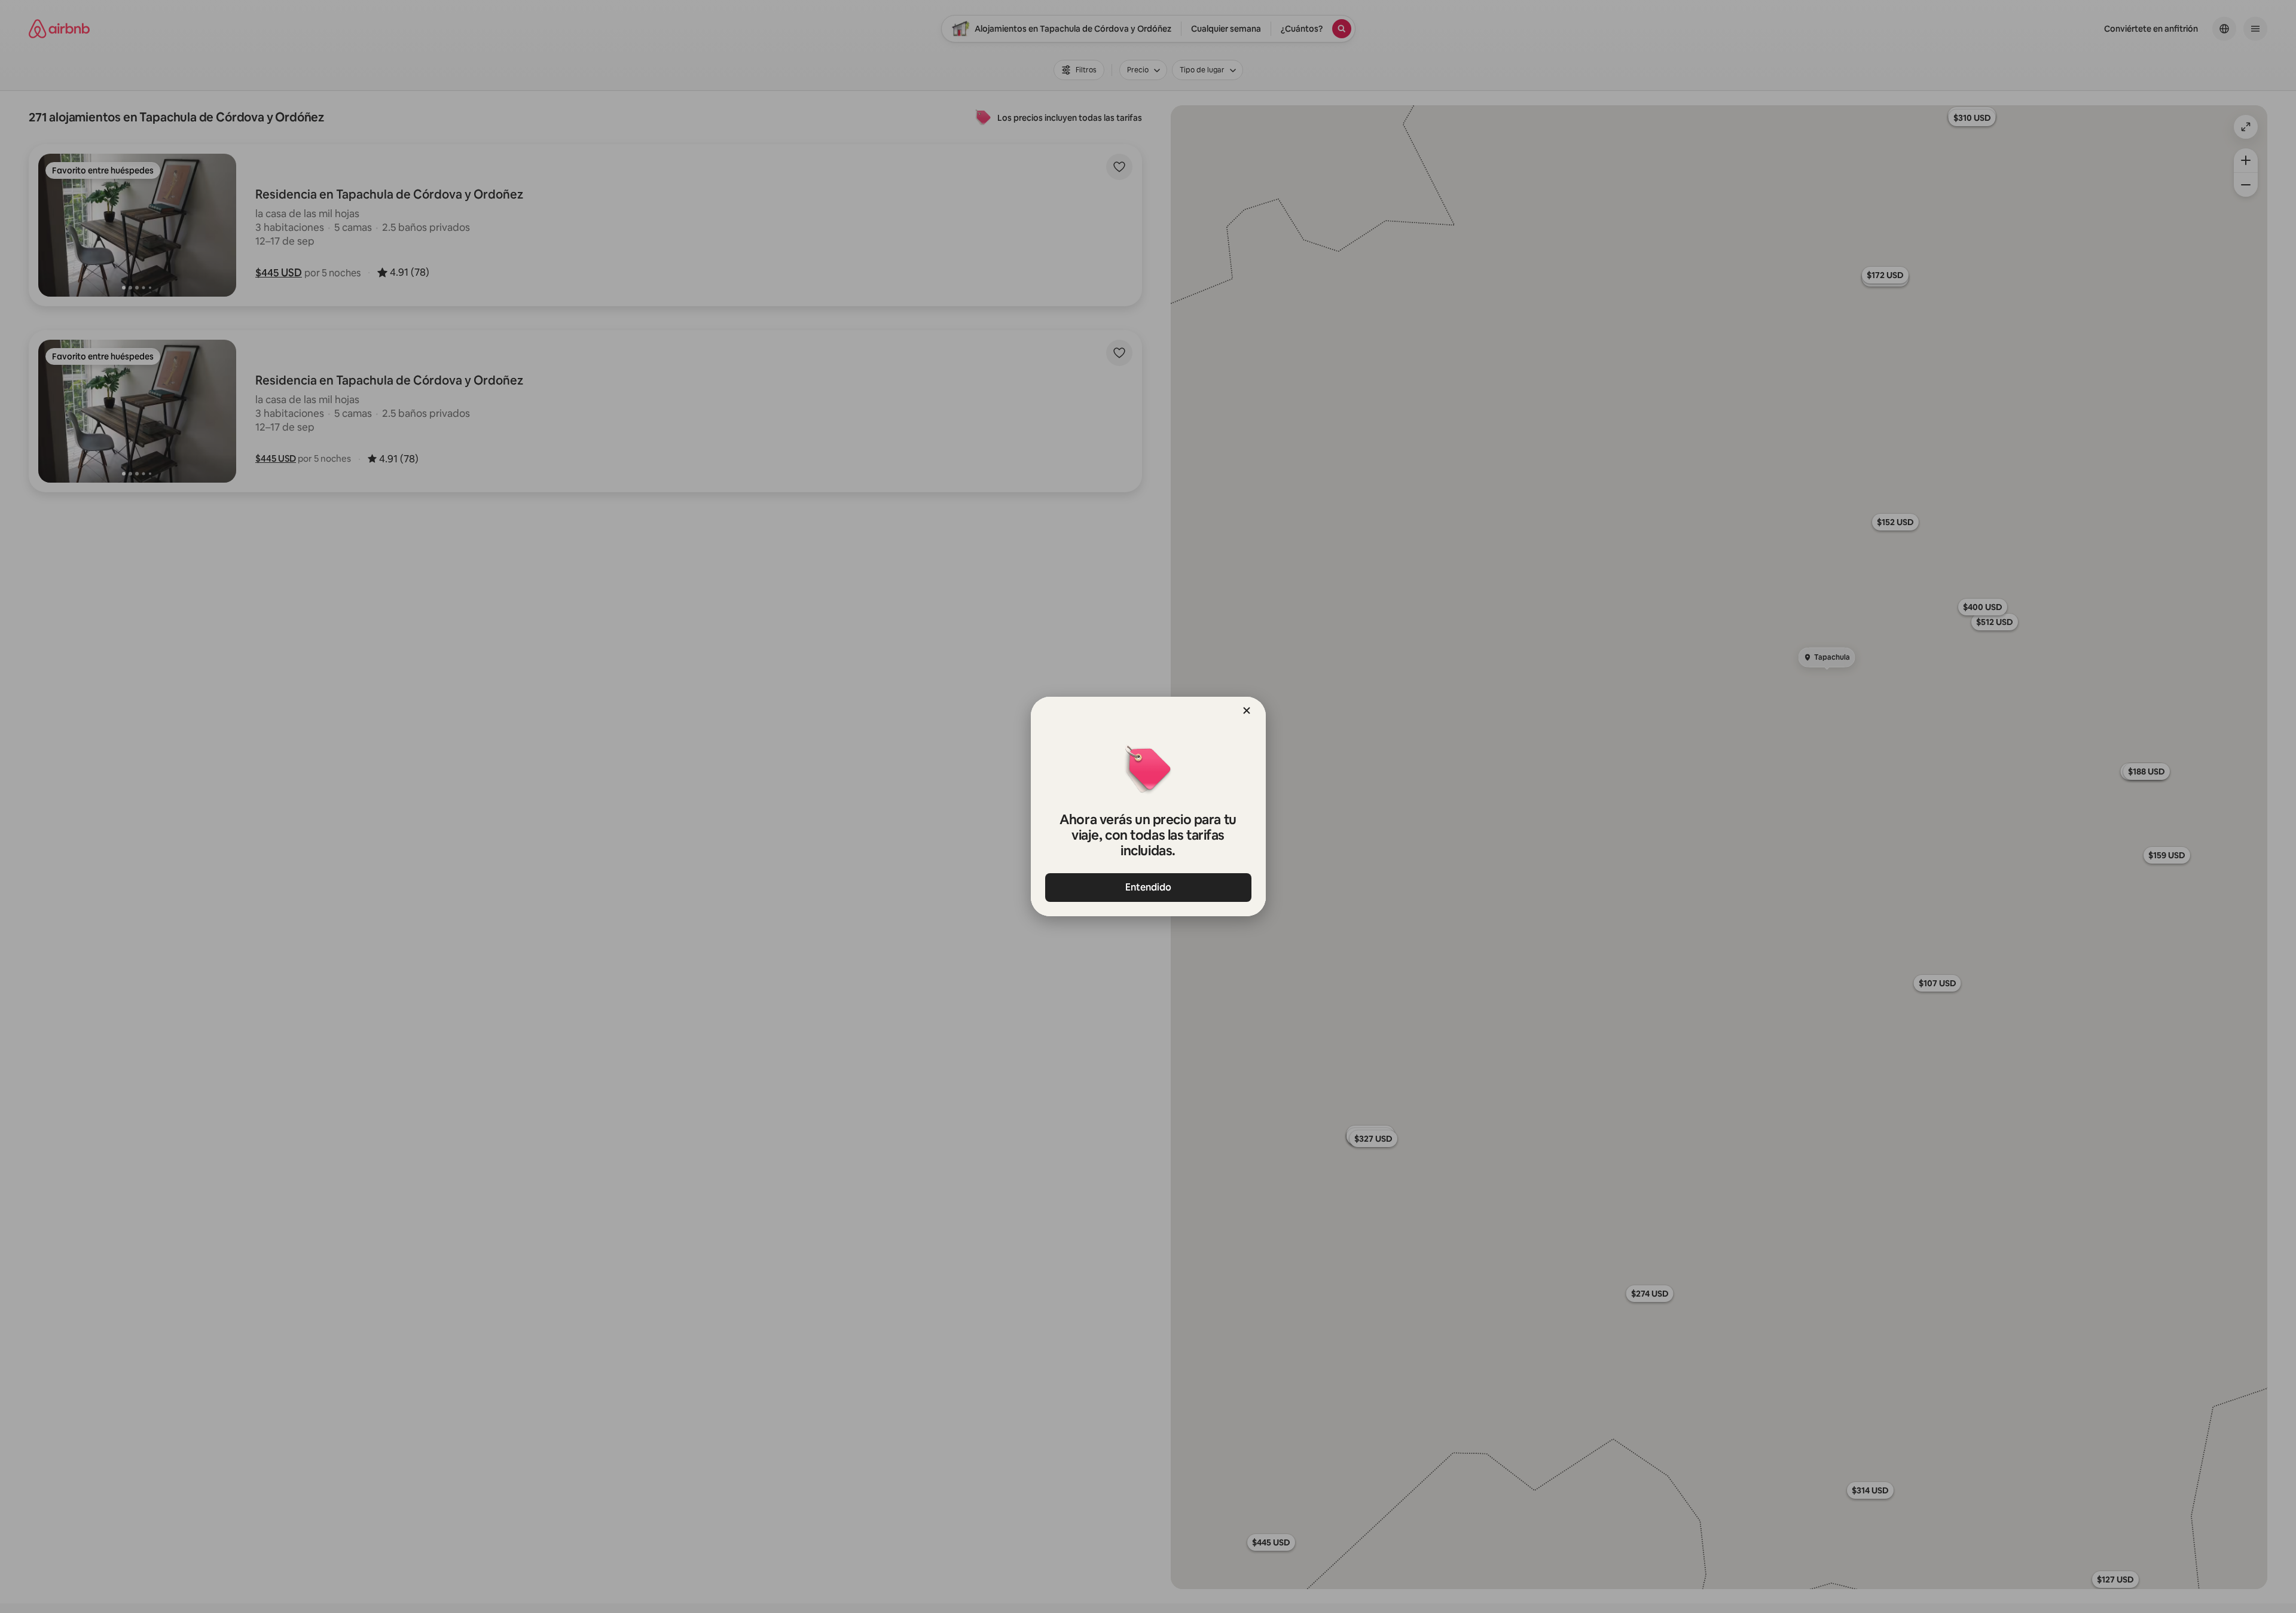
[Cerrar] (1247, 711)
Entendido (1148, 887)
